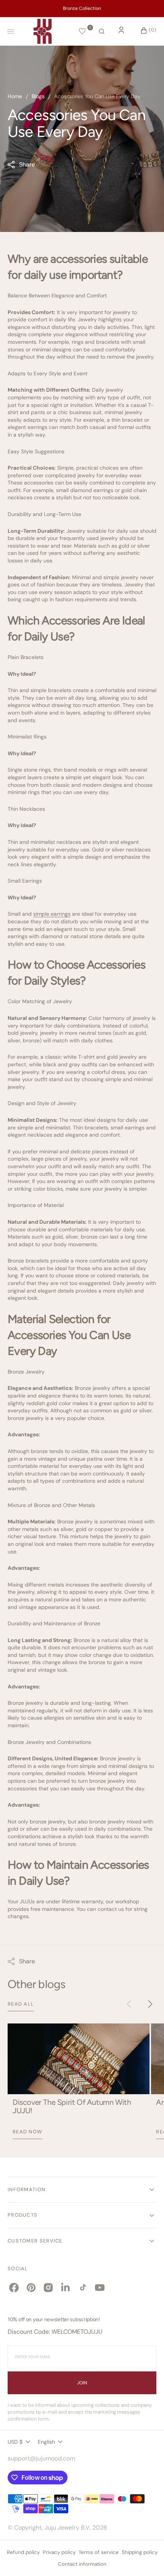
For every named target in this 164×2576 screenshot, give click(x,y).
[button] (102, 32)
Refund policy (23, 2552)
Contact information (82, 2564)
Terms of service (99, 2552)
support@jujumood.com (41, 2458)
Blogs (38, 96)
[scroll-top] (146, 2559)
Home (15, 96)
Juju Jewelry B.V (67, 2528)
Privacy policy (59, 2552)
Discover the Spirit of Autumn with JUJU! (72, 2106)
